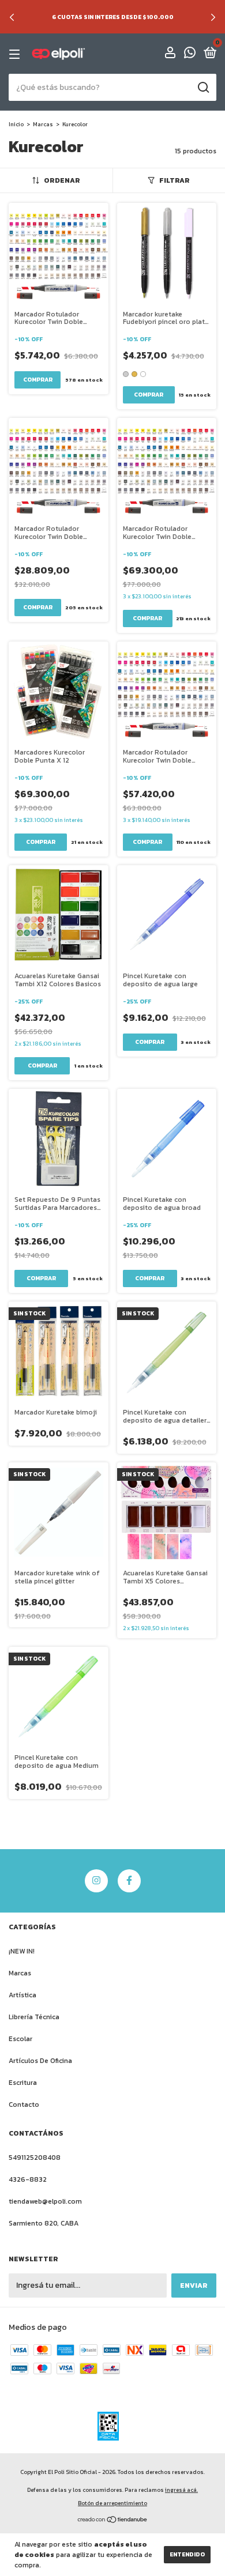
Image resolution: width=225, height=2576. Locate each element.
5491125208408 (35, 2158)
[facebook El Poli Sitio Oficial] (129, 1881)
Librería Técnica (34, 2017)
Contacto (24, 2104)
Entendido (187, 2554)
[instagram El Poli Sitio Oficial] (96, 1881)
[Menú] (16, 54)
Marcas (43, 124)
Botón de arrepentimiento (112, 2503)
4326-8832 (28, 2179)
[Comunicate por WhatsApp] (190, 55)
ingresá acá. (181, 2490)
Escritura (23, 2083)
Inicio (16, 124)
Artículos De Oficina (40, 2061)
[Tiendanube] (113, 2521)
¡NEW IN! (22, 1951)
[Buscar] (203, 88)
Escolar (20, 2039)
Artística (22, 1995)
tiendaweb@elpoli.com (45, 2201)
